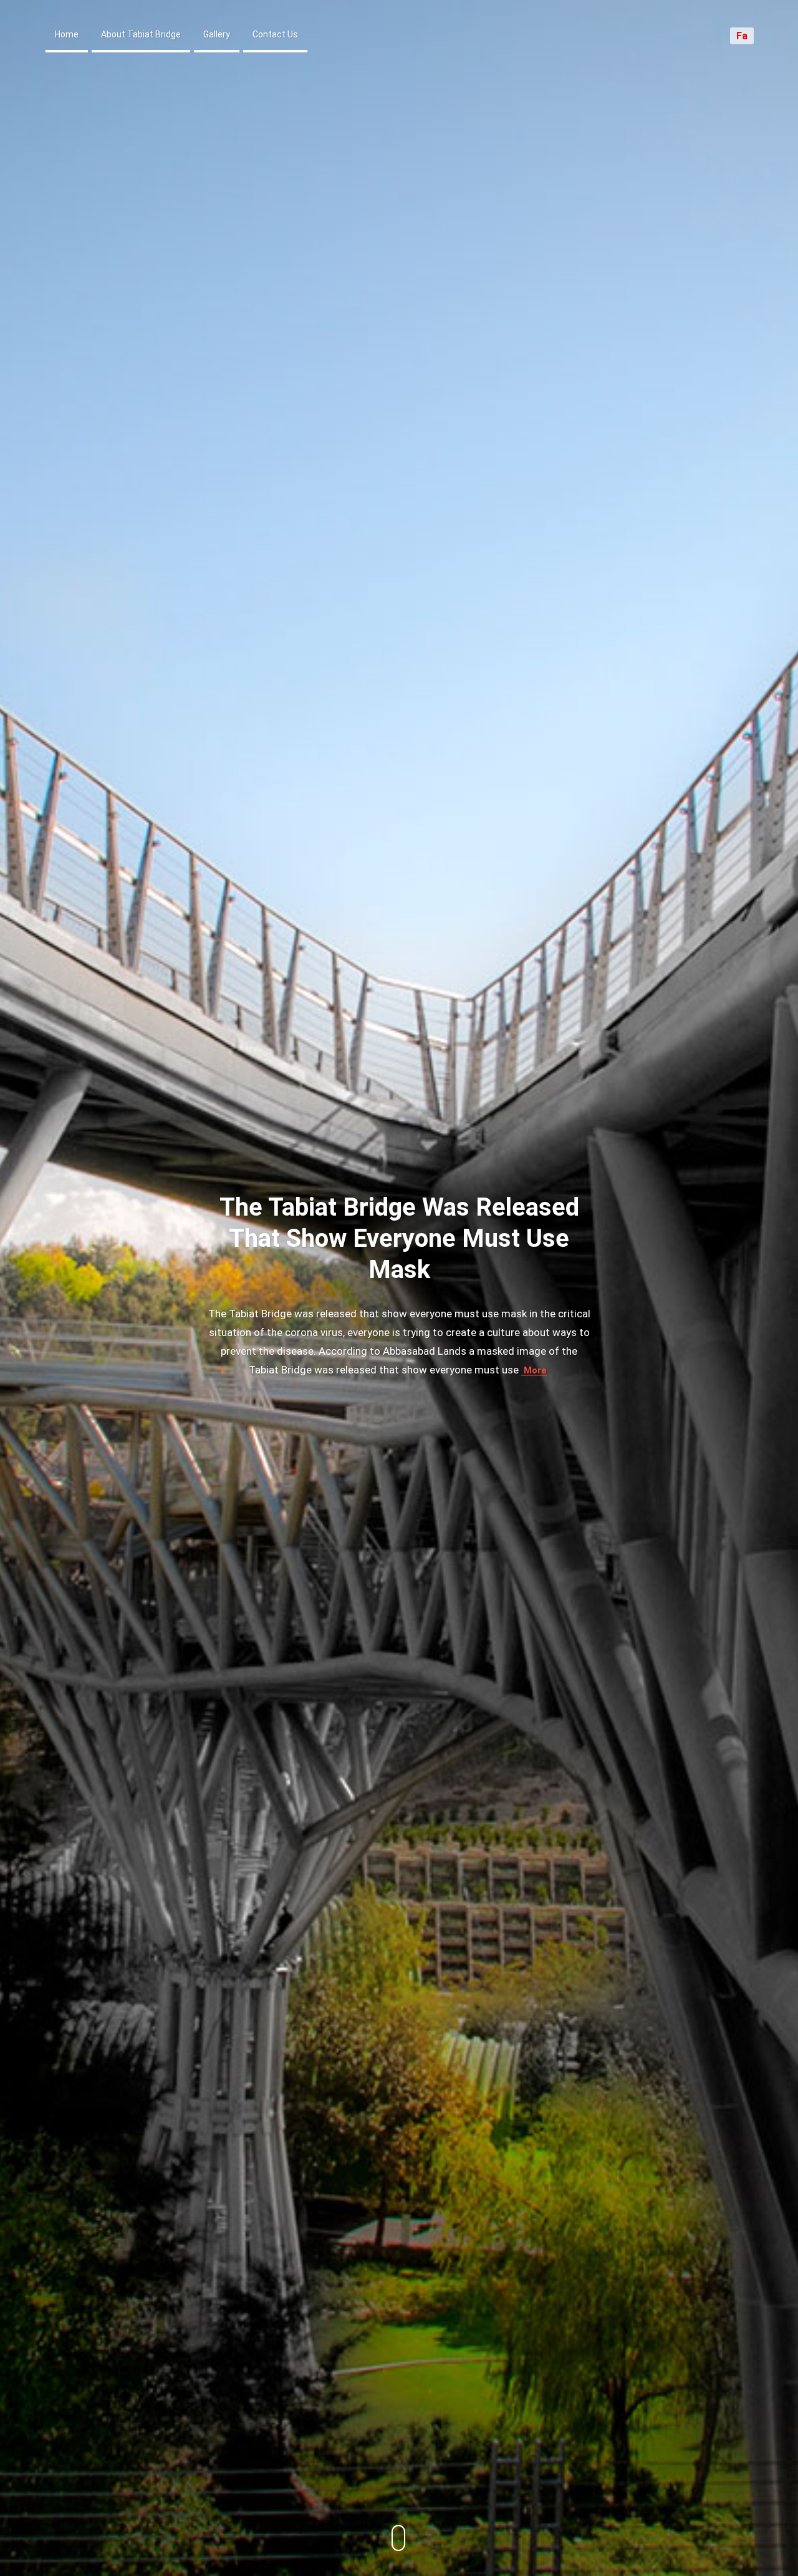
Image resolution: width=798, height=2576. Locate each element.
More (534, 1370)
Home (67, 34)
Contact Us (275, 34)
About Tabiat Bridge (141, 34)
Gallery (217, 34)
